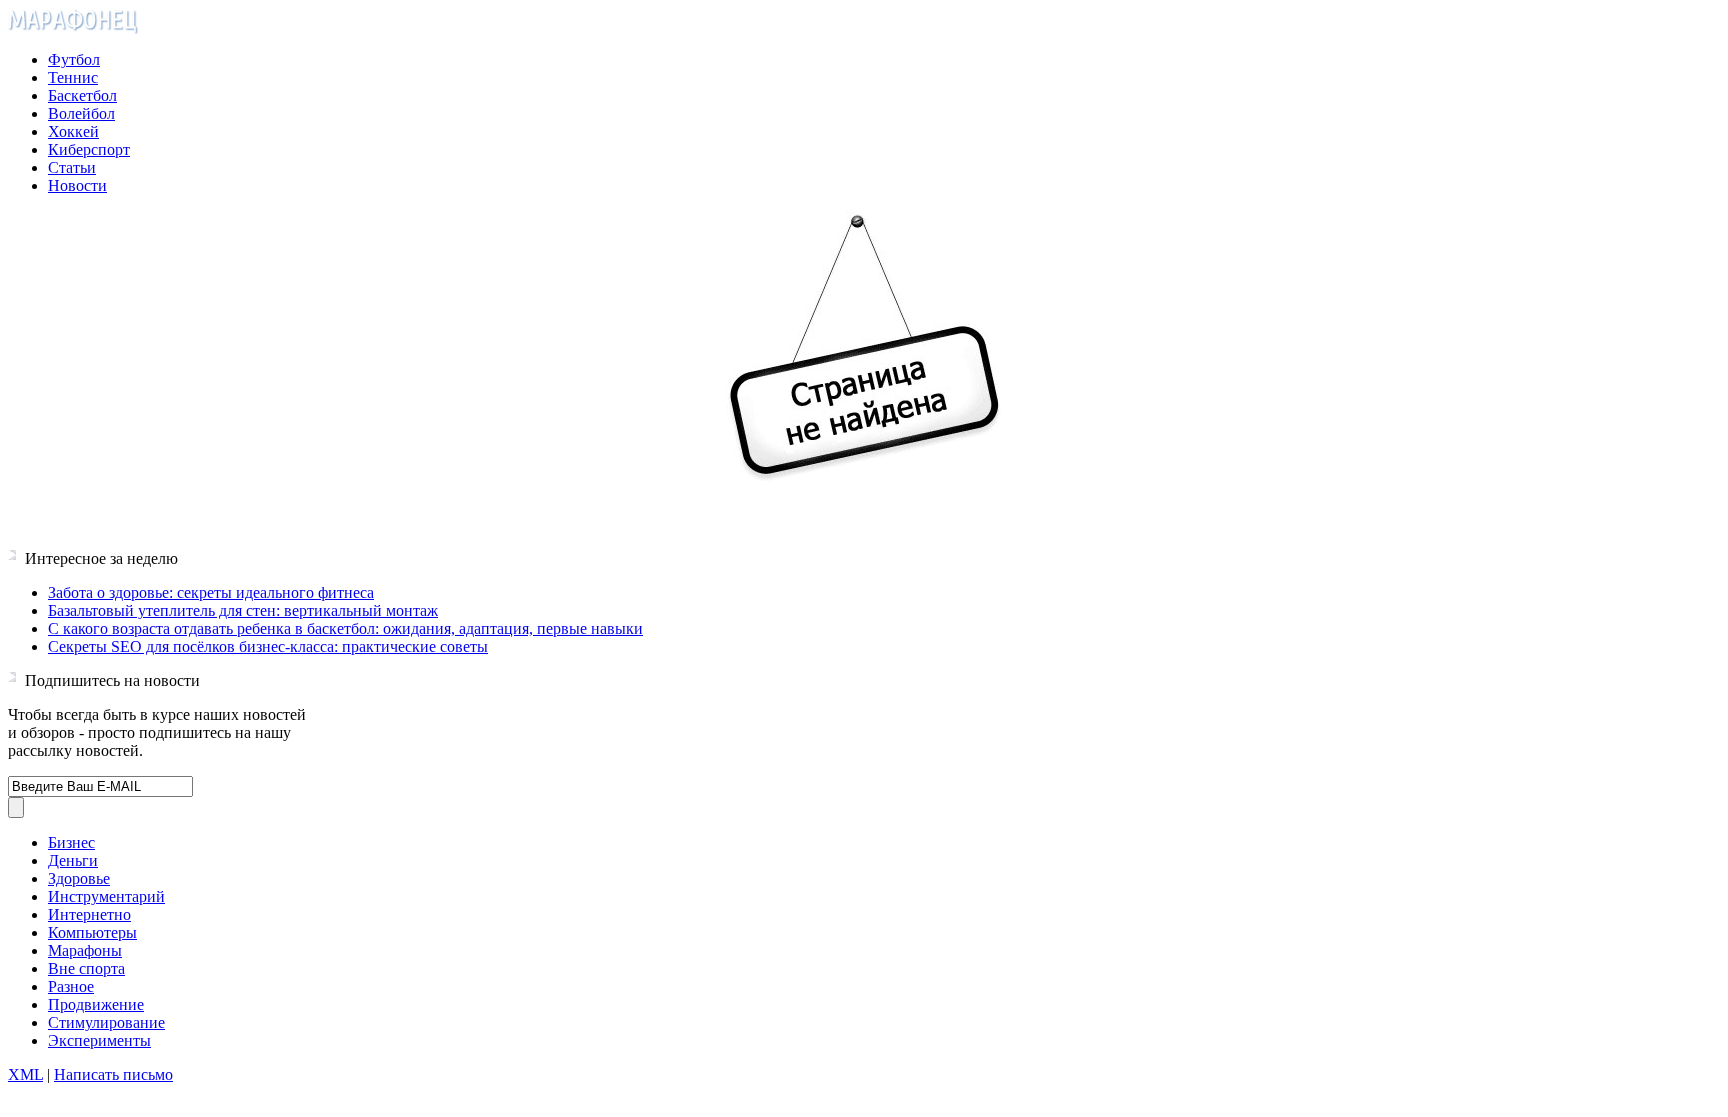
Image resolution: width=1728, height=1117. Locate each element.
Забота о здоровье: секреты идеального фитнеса (211, 592)
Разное (71, 986)
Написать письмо (113, 1074)
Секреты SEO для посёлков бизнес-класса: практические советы (268, 646)
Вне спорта (86, 968)
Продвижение (96, 1004)
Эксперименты (99, 1040)
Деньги (73, 860)
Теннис (73, 77)
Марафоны (85, 950)
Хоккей (73, 131)
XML (25, 1074)
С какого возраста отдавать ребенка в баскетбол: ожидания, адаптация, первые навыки (345, 628)
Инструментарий (106, 896)
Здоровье (79, 878)
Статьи (72, 167)
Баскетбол (82, 95)
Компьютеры (92, 932)
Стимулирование (106, 1022)
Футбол (74, 59)
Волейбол (81, 113)
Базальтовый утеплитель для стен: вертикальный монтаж (243, 610)
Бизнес (71, 842)
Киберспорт (89, 149)
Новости (77, 185)
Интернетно (89, 914)
